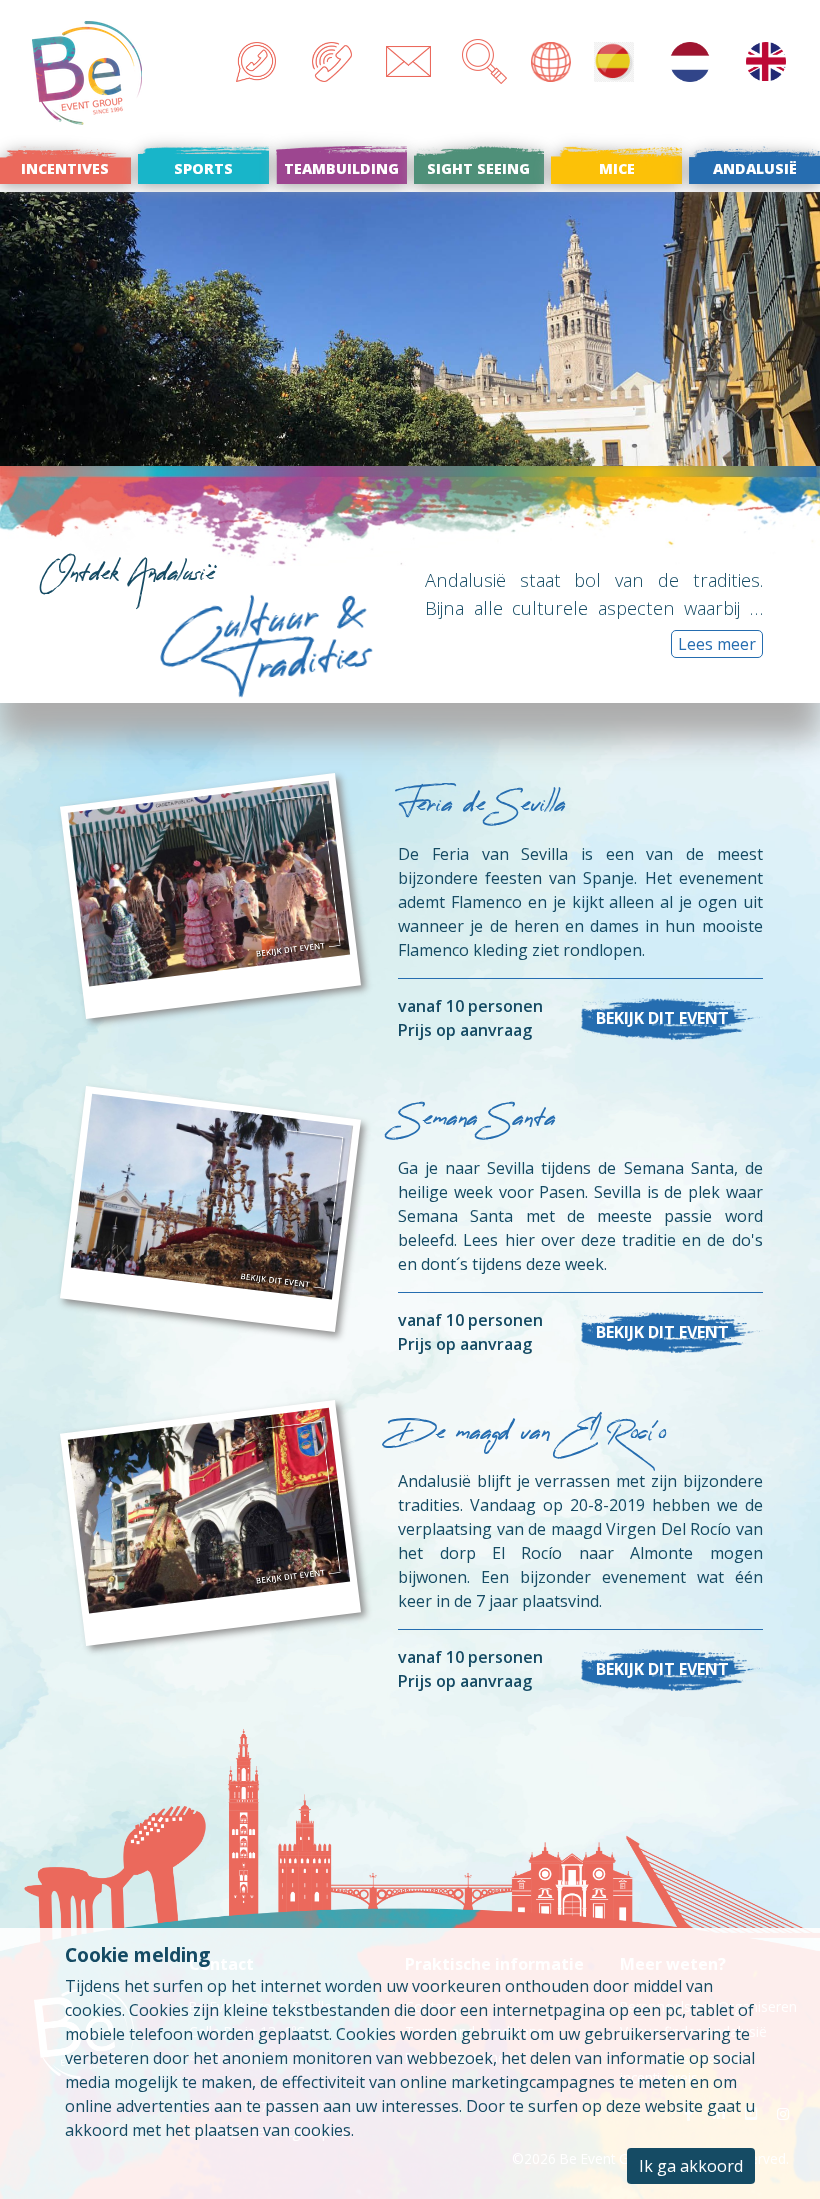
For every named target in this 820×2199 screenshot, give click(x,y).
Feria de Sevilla (482, 808)
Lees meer (717, 644)
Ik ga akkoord (691, 2166)
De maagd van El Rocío (532, 1436)
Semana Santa (477, 1122)
